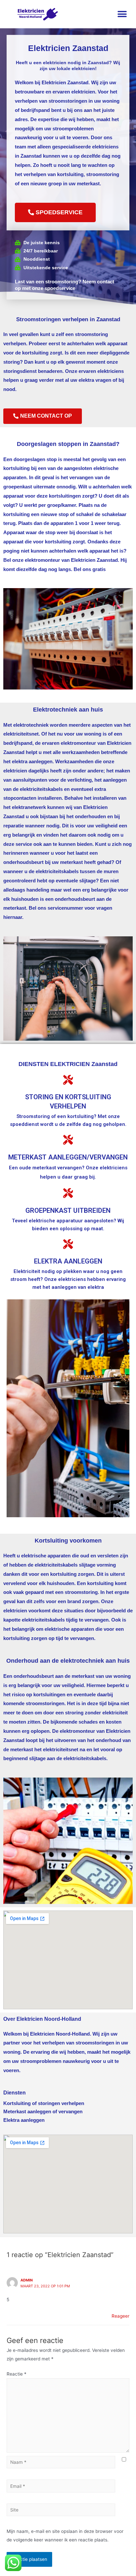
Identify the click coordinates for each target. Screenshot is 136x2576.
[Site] (61, 2511)
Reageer (120, 2316)
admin (27, 2280)
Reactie (17, 2374)
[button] (122, 14)
